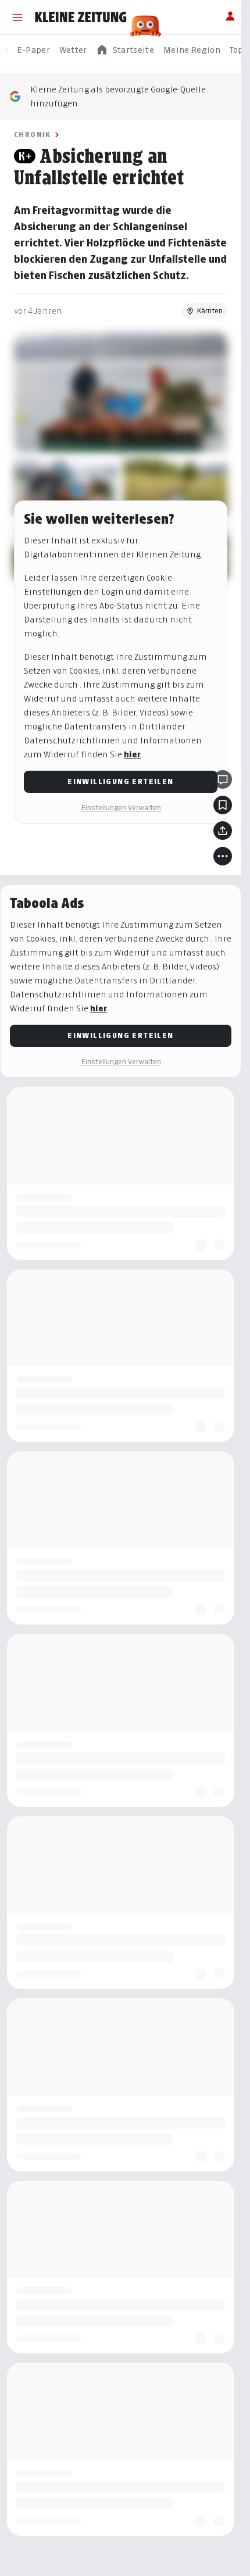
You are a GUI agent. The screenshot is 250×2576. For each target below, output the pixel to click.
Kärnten (210, 311)
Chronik (33, 135)
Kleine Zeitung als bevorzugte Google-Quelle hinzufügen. (118, 96)
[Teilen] (223, 831)
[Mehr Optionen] (223, 856)
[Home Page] (81, 17)
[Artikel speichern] (223, 805)
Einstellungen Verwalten (121, 808)
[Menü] (17, 17)
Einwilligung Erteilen (120, 781)
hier (132, 754)
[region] (125, 50)
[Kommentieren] (223, 779)
